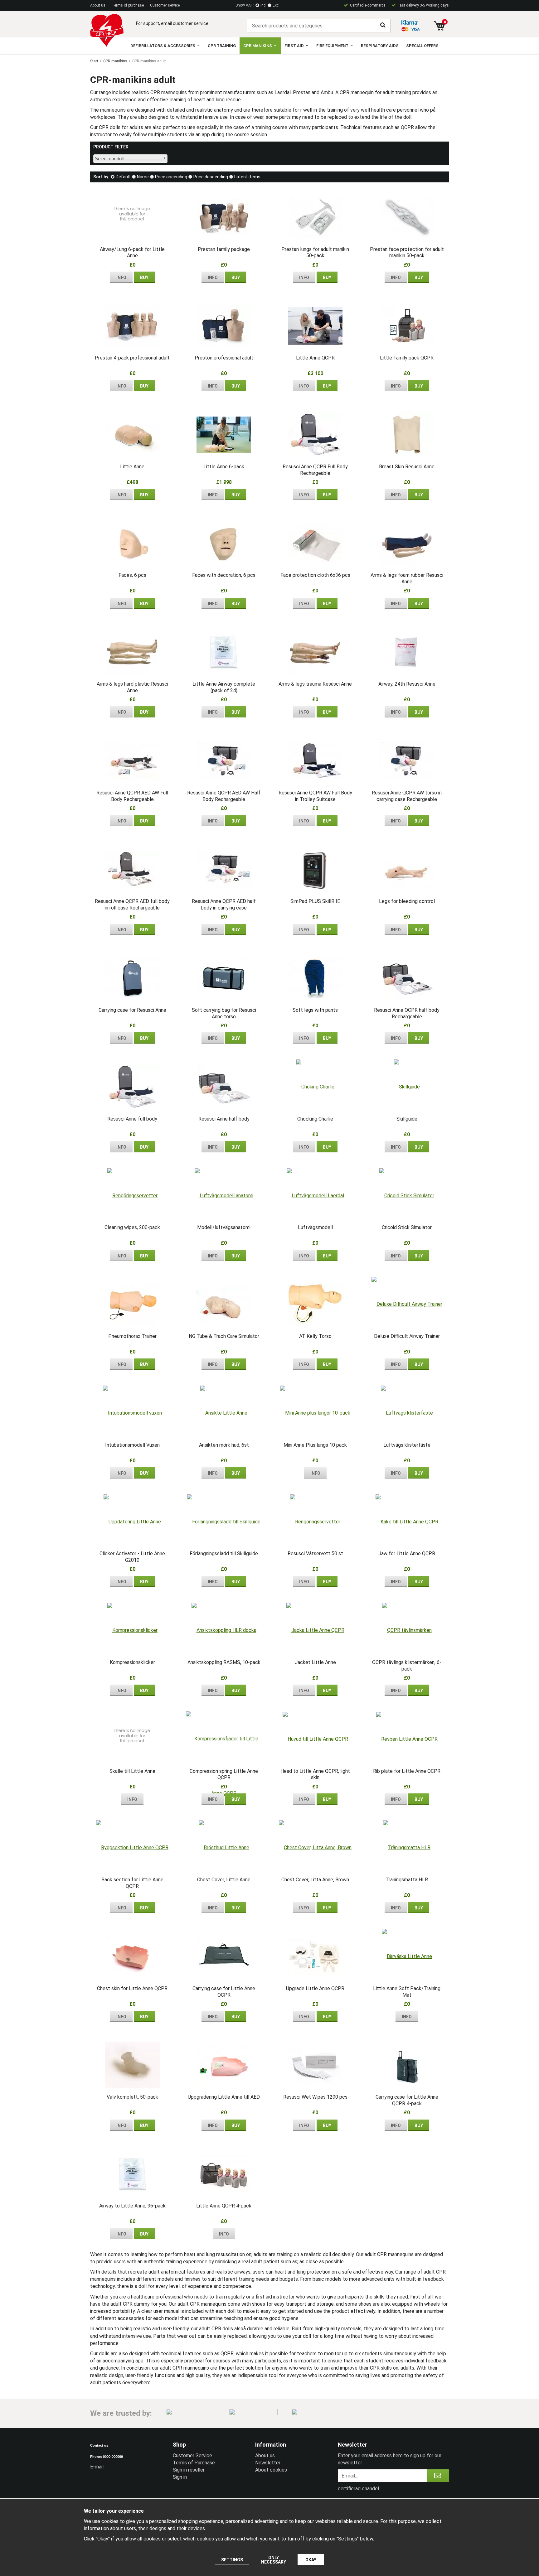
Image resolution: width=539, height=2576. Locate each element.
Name (143, 177)
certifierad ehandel (358, 2489)
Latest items (247, 177)
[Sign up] (438, 2476)
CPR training (222, 46)
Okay (311, 2560)
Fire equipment (332, 46)
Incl (263, 5)
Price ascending (171, 177)
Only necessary (274, 2560)
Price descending (211, 177)
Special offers (422, 46)
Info (121, 277)
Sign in (180, 2477)
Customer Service (192, 2455)
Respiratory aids (380, 46)
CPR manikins (258, 46)
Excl (276, 5)
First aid (294, 46)
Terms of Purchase (194, 2463)
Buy (144, 277)
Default (123, 177)
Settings (232, 2560)
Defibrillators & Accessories (163, 46)
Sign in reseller (189, 2470)
